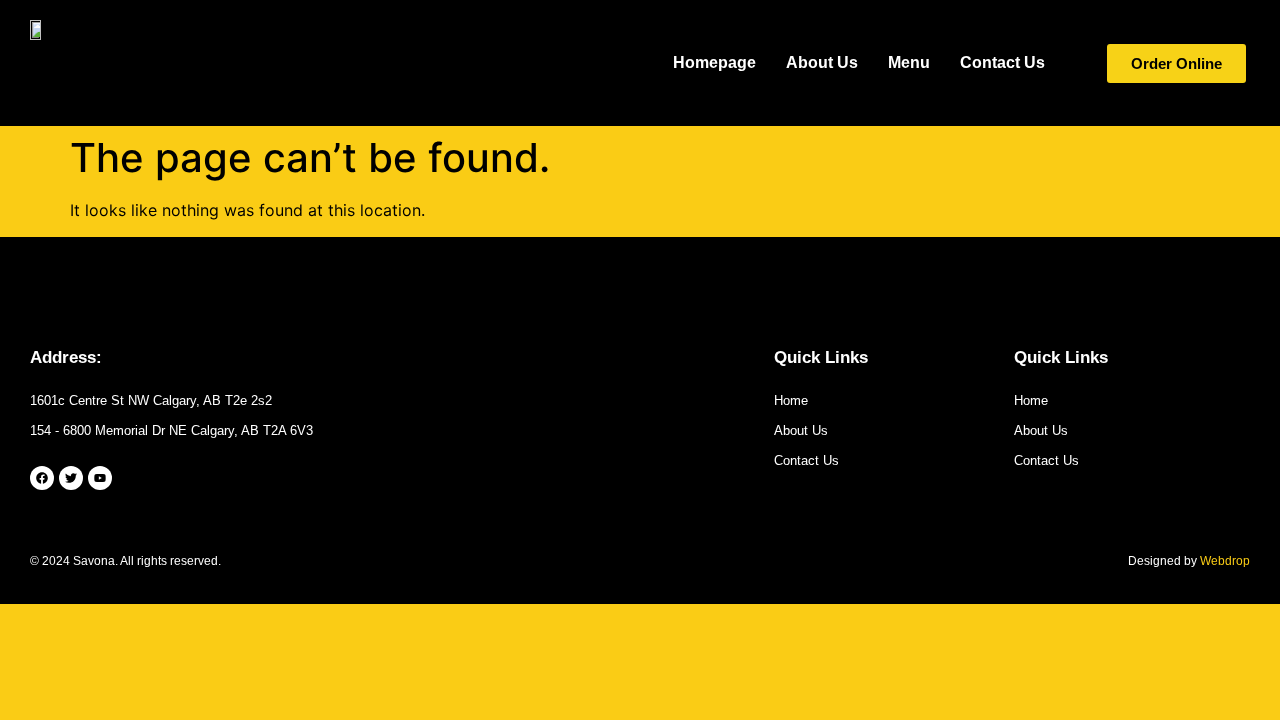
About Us (822, 62)
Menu (909, 62)
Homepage (714, 62)
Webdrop (1225, 561)
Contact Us (1002, 62)
